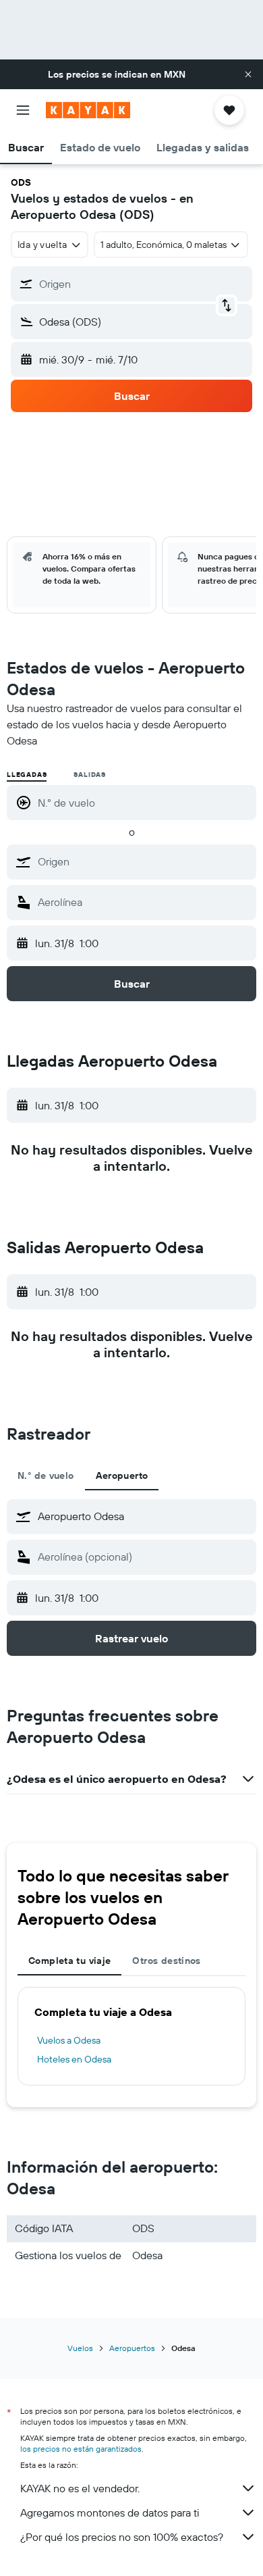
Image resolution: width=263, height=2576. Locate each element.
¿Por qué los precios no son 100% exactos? (122, 2537)
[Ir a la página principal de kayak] (88, 110)
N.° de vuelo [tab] (46, 1475)
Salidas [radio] (90, 775)
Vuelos (80, 2348)
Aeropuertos (132, 2348)
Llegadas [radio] (27, 775)
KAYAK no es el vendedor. (80, 2488)
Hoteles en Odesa (74, 2059)
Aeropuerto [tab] (122, 1475)
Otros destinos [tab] (166, 1961)
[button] (248, 74)
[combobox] (144, 861)
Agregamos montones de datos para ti (110, 2512)
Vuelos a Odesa (69, 2040)
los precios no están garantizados (81, 2449)
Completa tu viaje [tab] (69, 1961)
